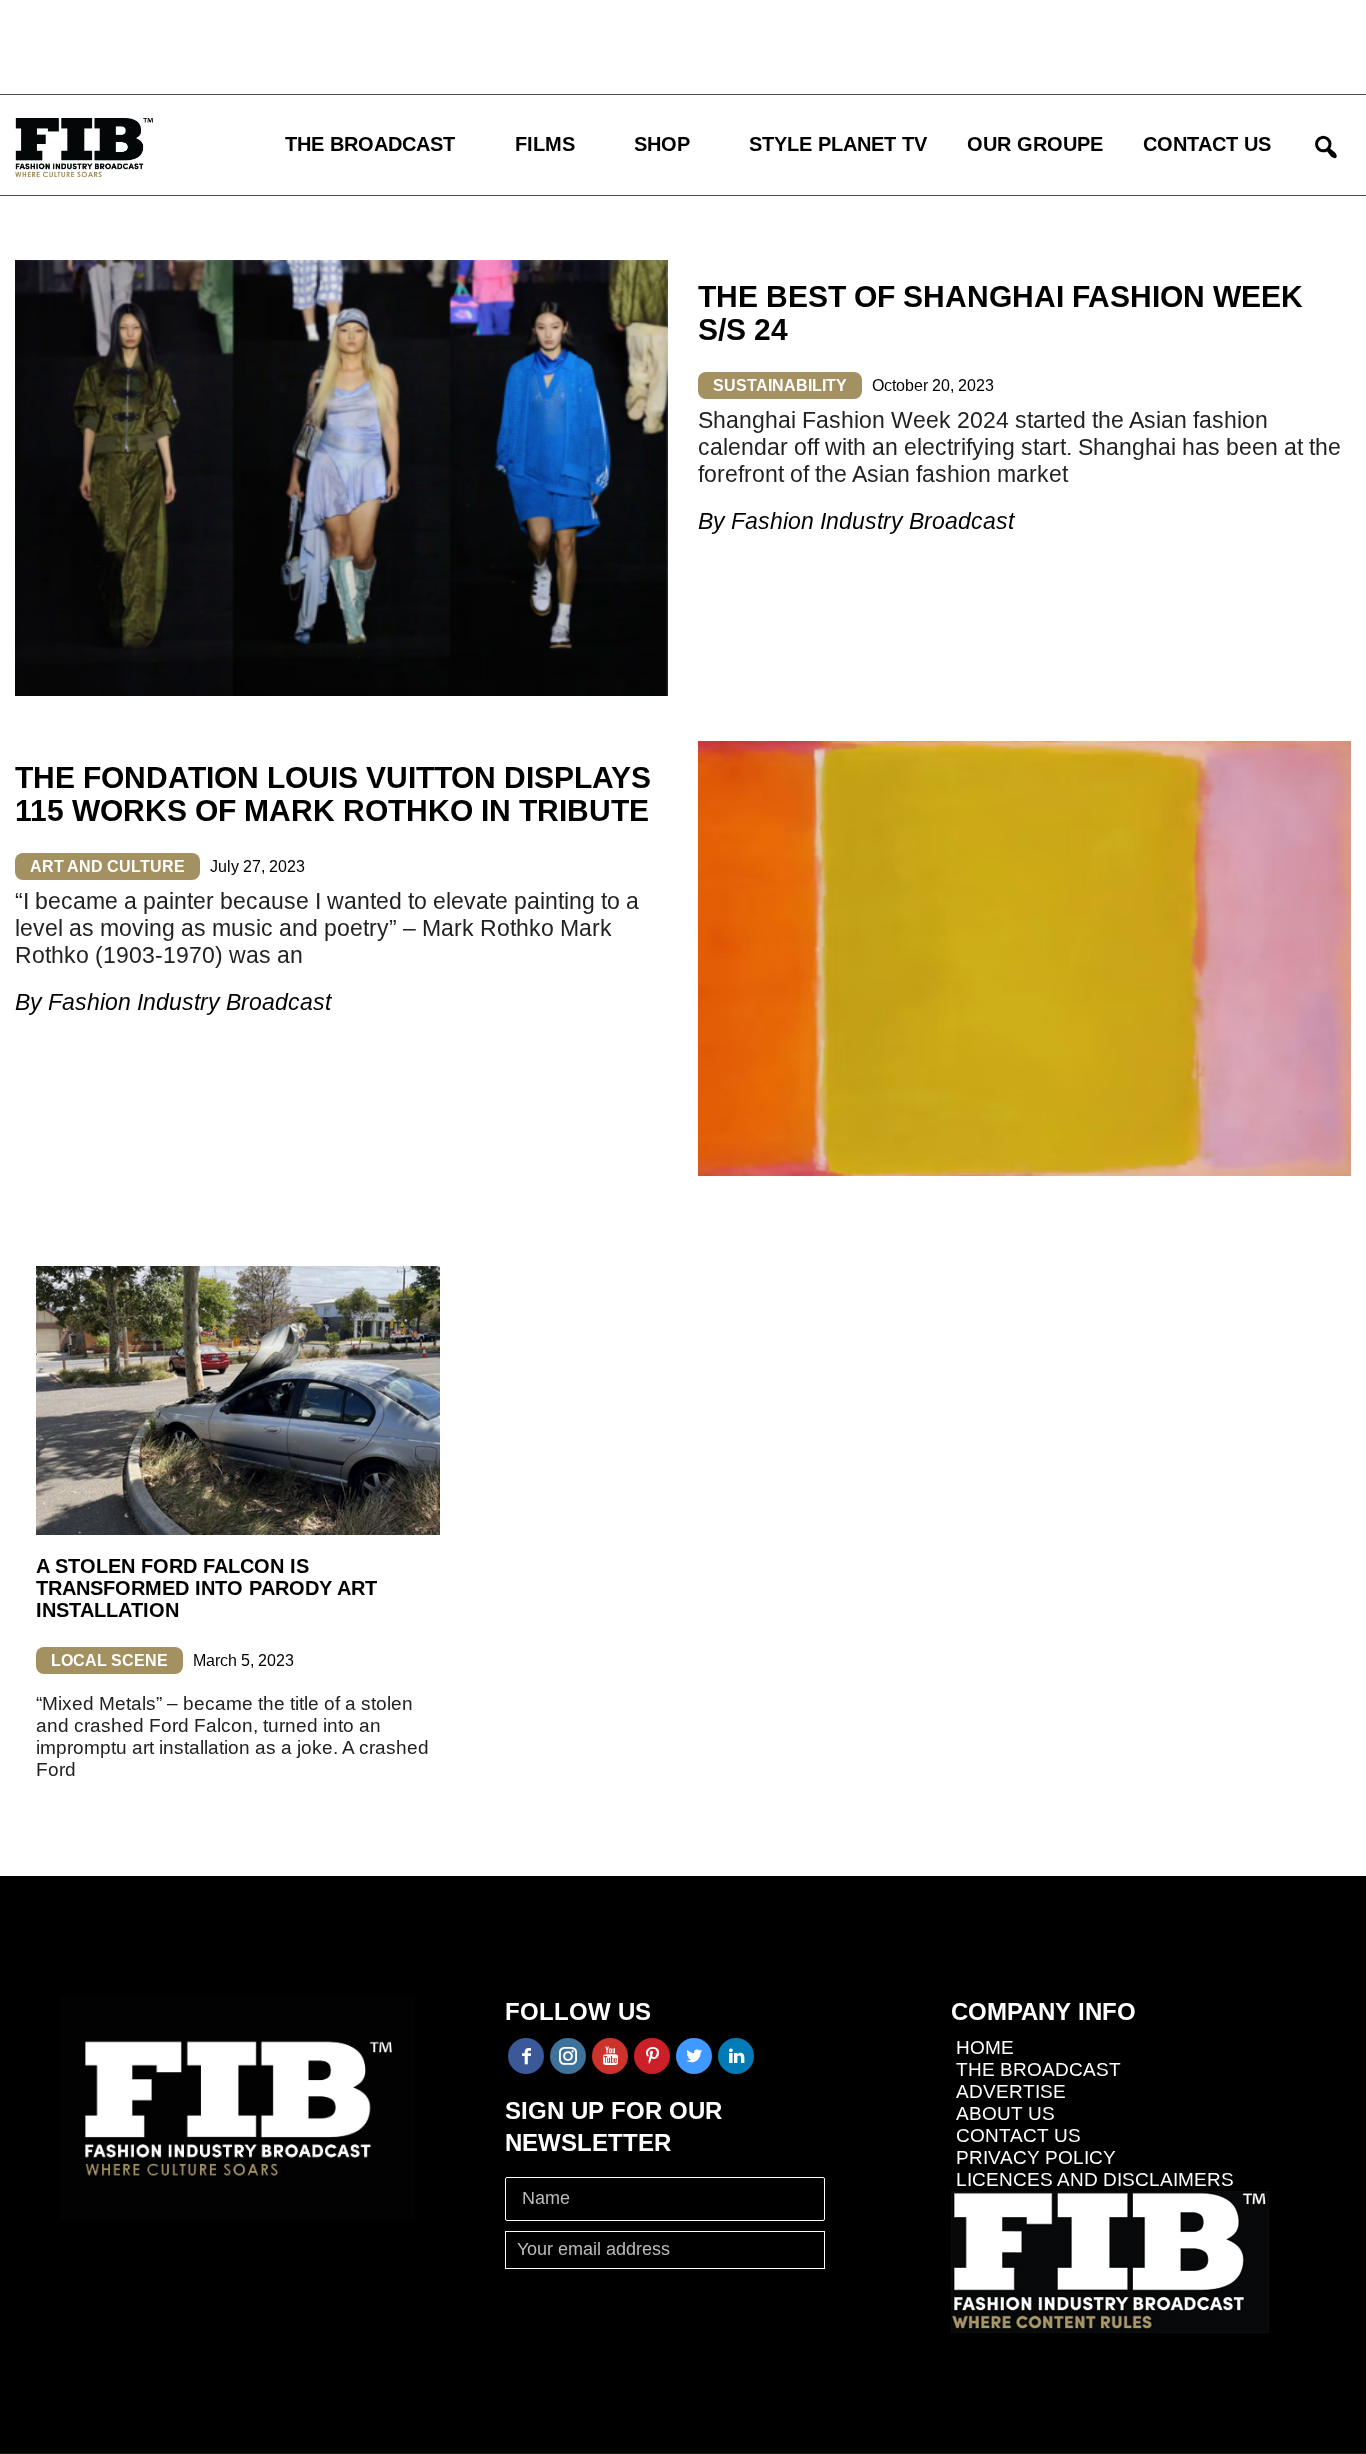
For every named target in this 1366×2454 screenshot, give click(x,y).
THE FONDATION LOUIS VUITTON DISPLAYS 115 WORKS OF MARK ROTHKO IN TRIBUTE (333, 794)
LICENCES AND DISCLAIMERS (1095, 2179)
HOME (985, 2047)
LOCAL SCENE (109, 1660)
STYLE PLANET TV (838, 144)
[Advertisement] (585, 45)
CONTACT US (1207, 144)
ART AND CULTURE (107, 866)
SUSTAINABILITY (780, 385)
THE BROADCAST (370, 144)
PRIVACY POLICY (1036, 2157)
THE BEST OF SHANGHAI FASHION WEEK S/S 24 (1000, 313)
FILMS (545, 144)
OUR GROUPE (1035, 144)
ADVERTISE (1011, 2091)
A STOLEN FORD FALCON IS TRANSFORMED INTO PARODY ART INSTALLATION (206, 1588)
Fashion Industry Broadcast (872, 521)
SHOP (662, 144)
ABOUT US (1005, 2113)
